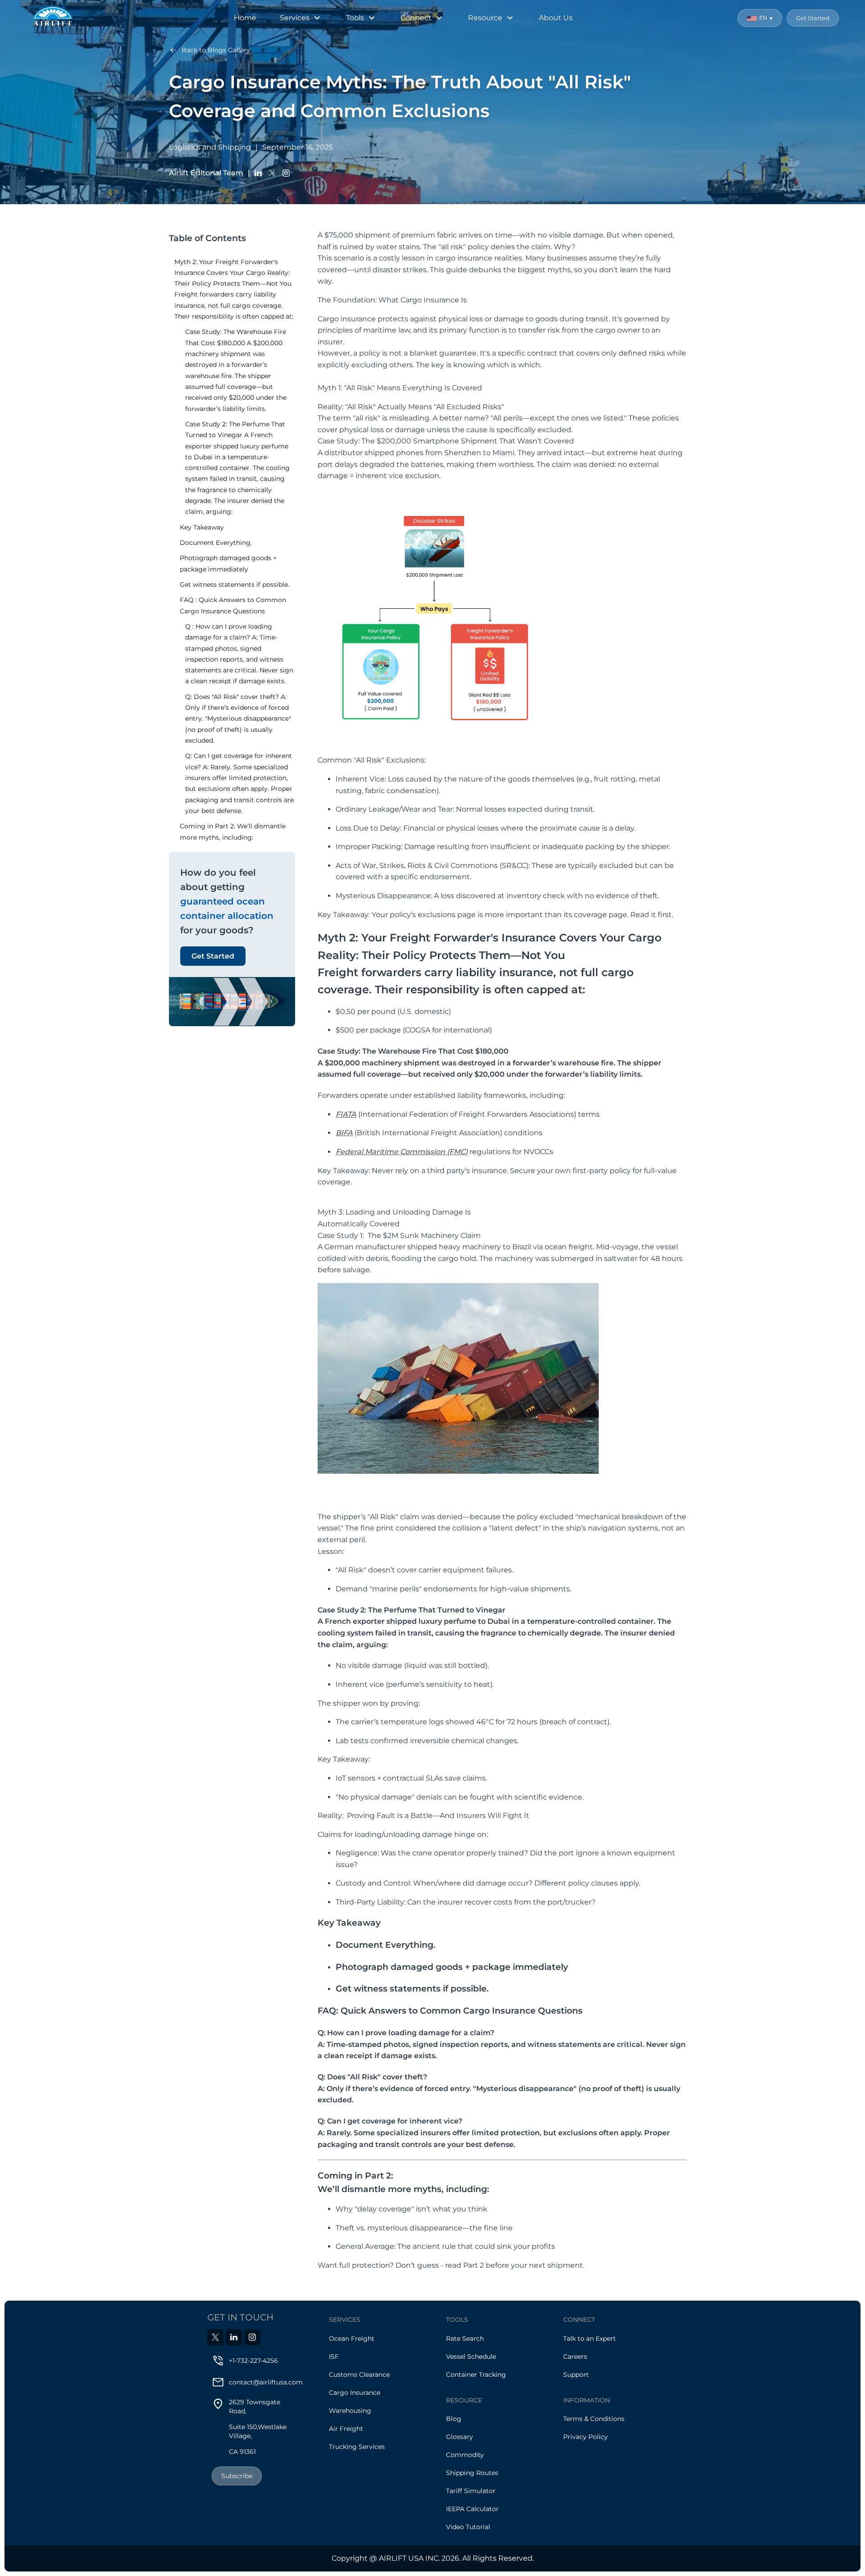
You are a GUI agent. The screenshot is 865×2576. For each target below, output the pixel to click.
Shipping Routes (472, 2473)
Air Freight (346, 2429)
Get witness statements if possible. (234, 585)
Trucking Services (357, 2447)
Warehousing (350, 2411)
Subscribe (237, 2476)
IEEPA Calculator (472, 2509)
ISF (334, 2357)
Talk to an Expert (590, 2338)
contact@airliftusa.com (266, 2382)
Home (245, 18)
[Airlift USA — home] (53, 18)
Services (295, 18)
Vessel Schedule (471, 2357)
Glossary (460, 2437)
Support (576, 2375)
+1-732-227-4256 (253, 2361)
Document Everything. (216, 543)
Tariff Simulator (471, 2491)
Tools (355, 18)
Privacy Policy (585, 2437)
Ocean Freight (352, 2338)
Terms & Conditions (594, 2419)
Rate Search (465, 2338)
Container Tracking (476, 2375)
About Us (556, 18)
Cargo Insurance (355, 2393)
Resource (485, 18)
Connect (416, 18)
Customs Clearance (359, 2375)
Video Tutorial (468, 2527)
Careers (575, 2357)
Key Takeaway (202, 527)
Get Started (813, 18)
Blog (454, 2419)
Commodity (465, 2455)
